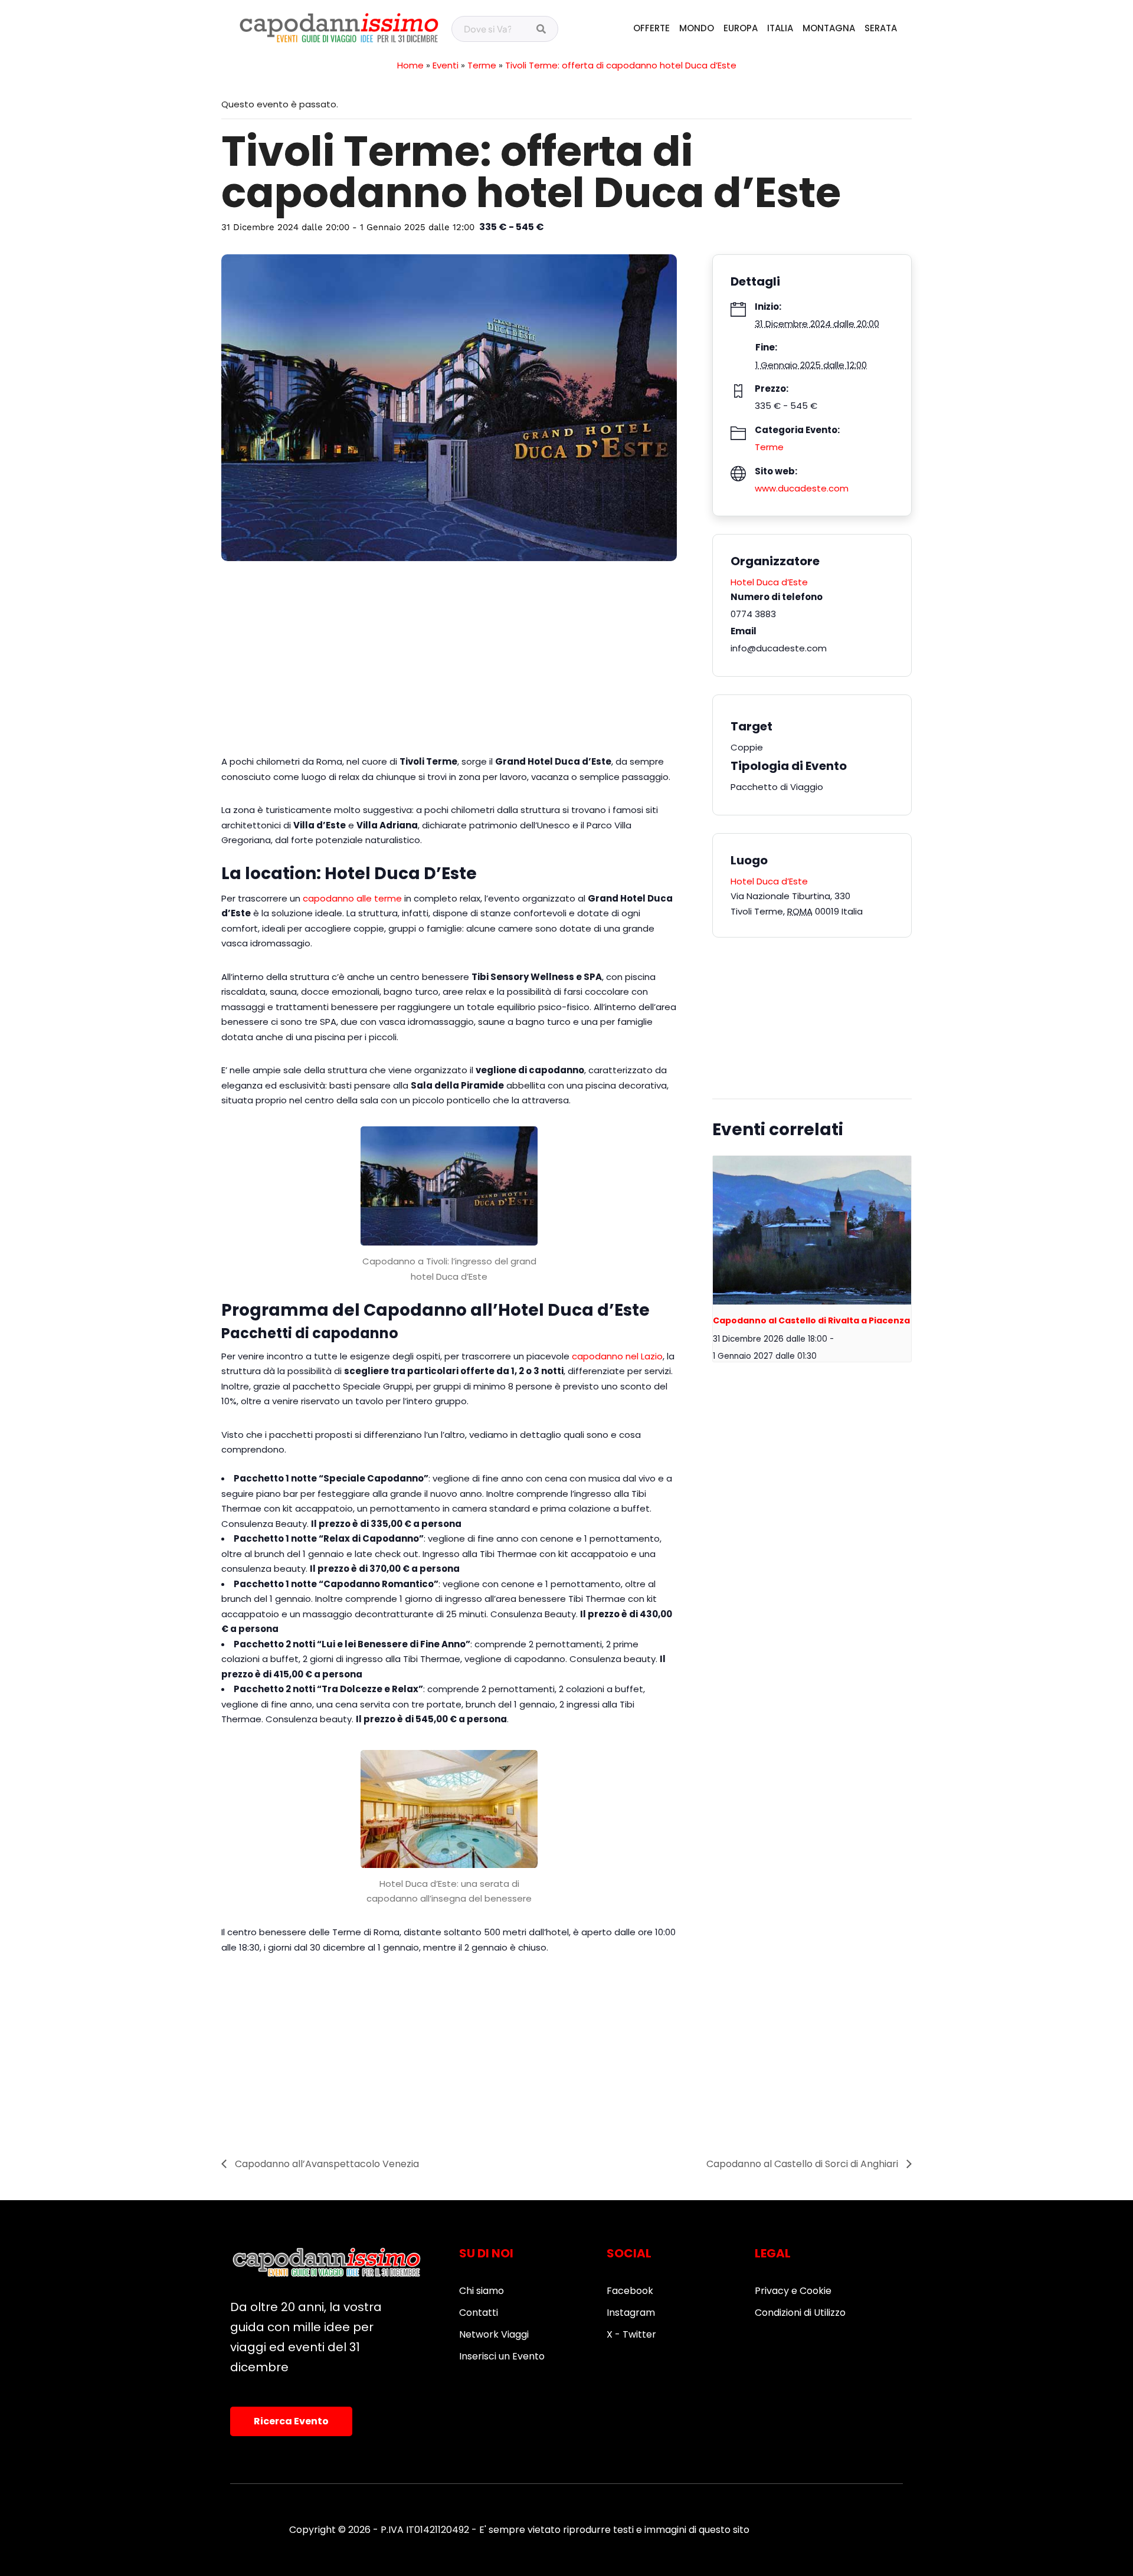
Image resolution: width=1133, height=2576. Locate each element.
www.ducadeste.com (802, 488)
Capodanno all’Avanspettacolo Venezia (326, 2164)
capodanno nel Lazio (617, 1356)
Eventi (446, 65)
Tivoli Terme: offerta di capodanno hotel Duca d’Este (621, 65)
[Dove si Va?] (541, 30)
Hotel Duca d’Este (769, 582)
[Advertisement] (449, 663)
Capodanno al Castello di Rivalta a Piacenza (811, 1320)
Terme (482, 65)
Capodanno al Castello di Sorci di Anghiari (803, 2164)
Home (410, 65)
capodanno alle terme (352, 898)
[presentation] (812, 1230)
